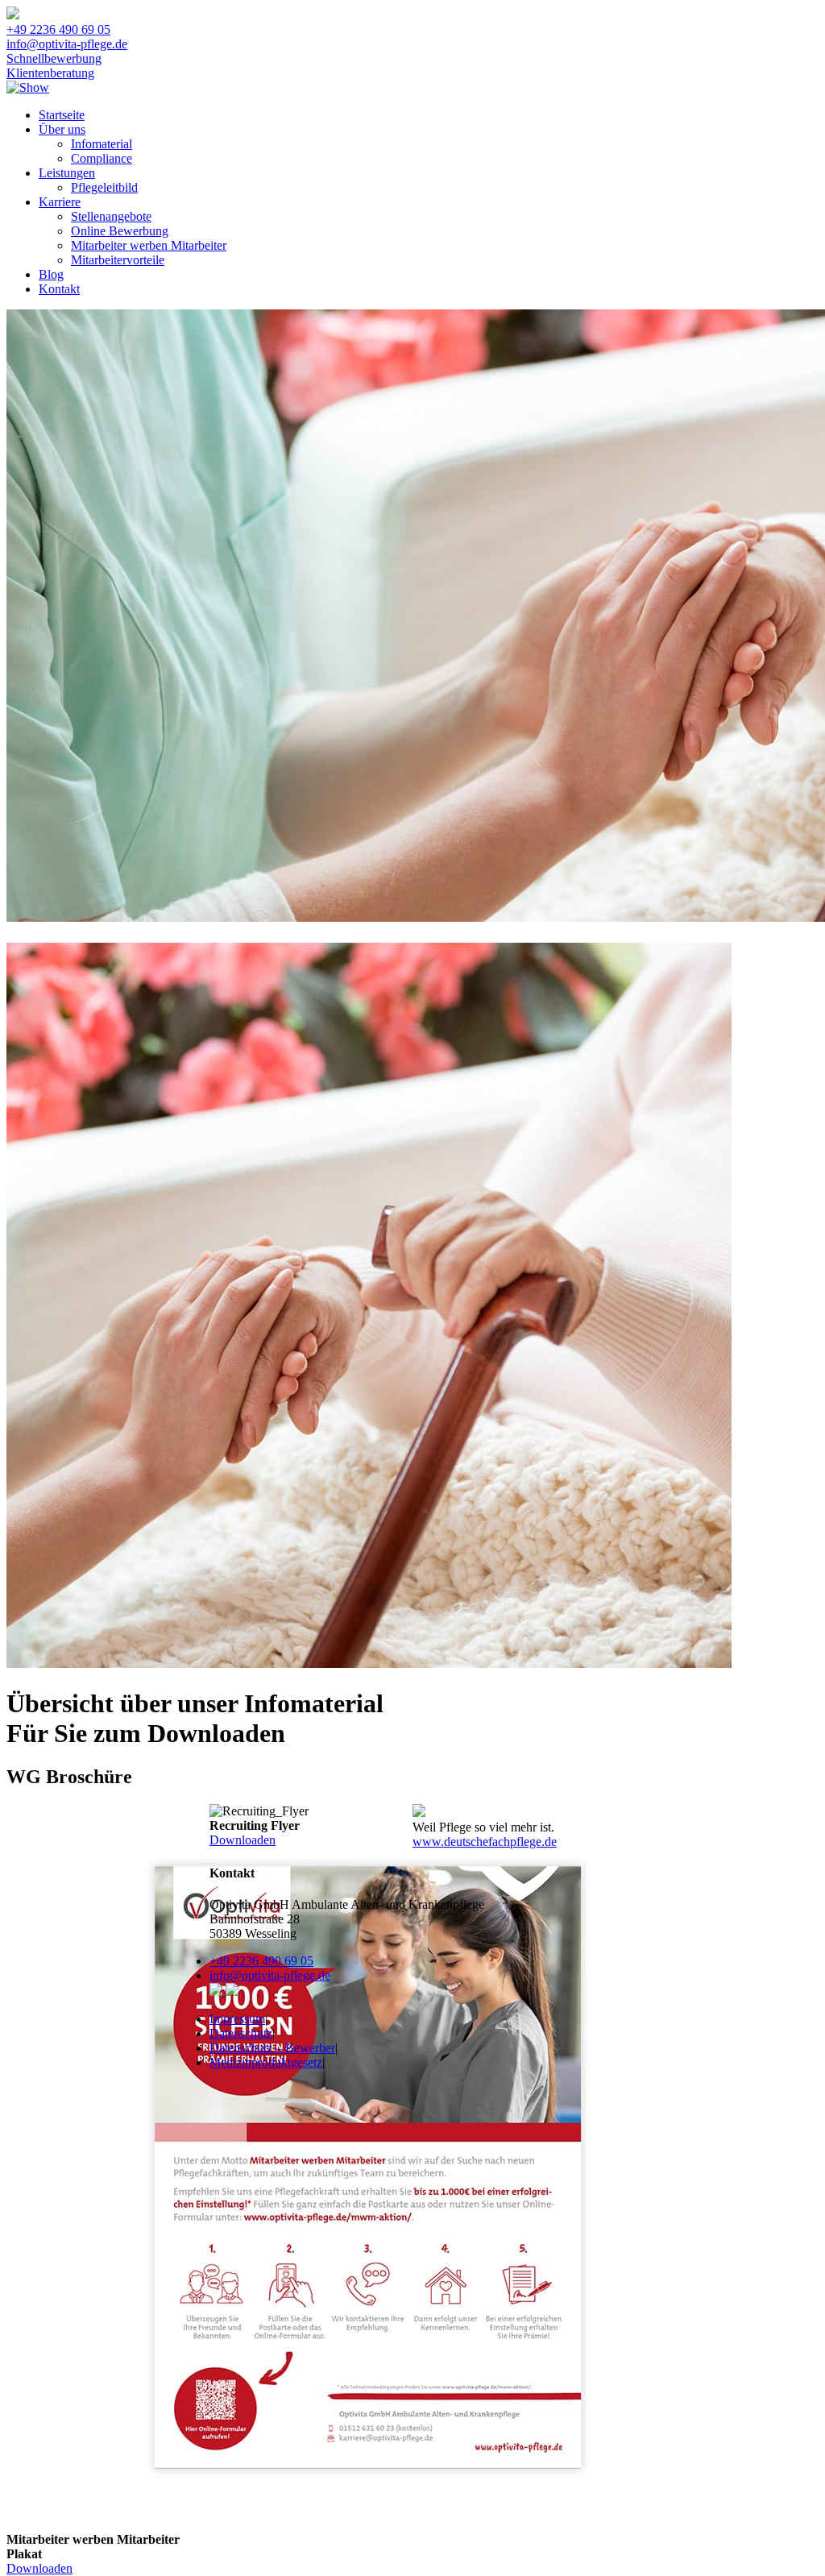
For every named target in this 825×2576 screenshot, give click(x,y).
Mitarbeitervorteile (118, 260)
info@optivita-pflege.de (67, 44)
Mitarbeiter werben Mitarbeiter (149, 245)
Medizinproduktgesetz (266, 2062)
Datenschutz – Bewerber (272, 2048)
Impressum (237, 2019)
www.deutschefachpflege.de (485, 1842)
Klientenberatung (50, 73)
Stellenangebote (111, 216)
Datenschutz (241, 2033)
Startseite (62, 115)
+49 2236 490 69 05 (58, 29)
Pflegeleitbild (104, 187)
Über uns (62, 129)
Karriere (60, 202)
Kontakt (59, 289)
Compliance (102, 158)
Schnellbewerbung (54, 58)
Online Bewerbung (120, 231)
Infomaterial (102, 144)
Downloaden (39, 2568)
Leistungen (67, 173)
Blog (51, 274)
